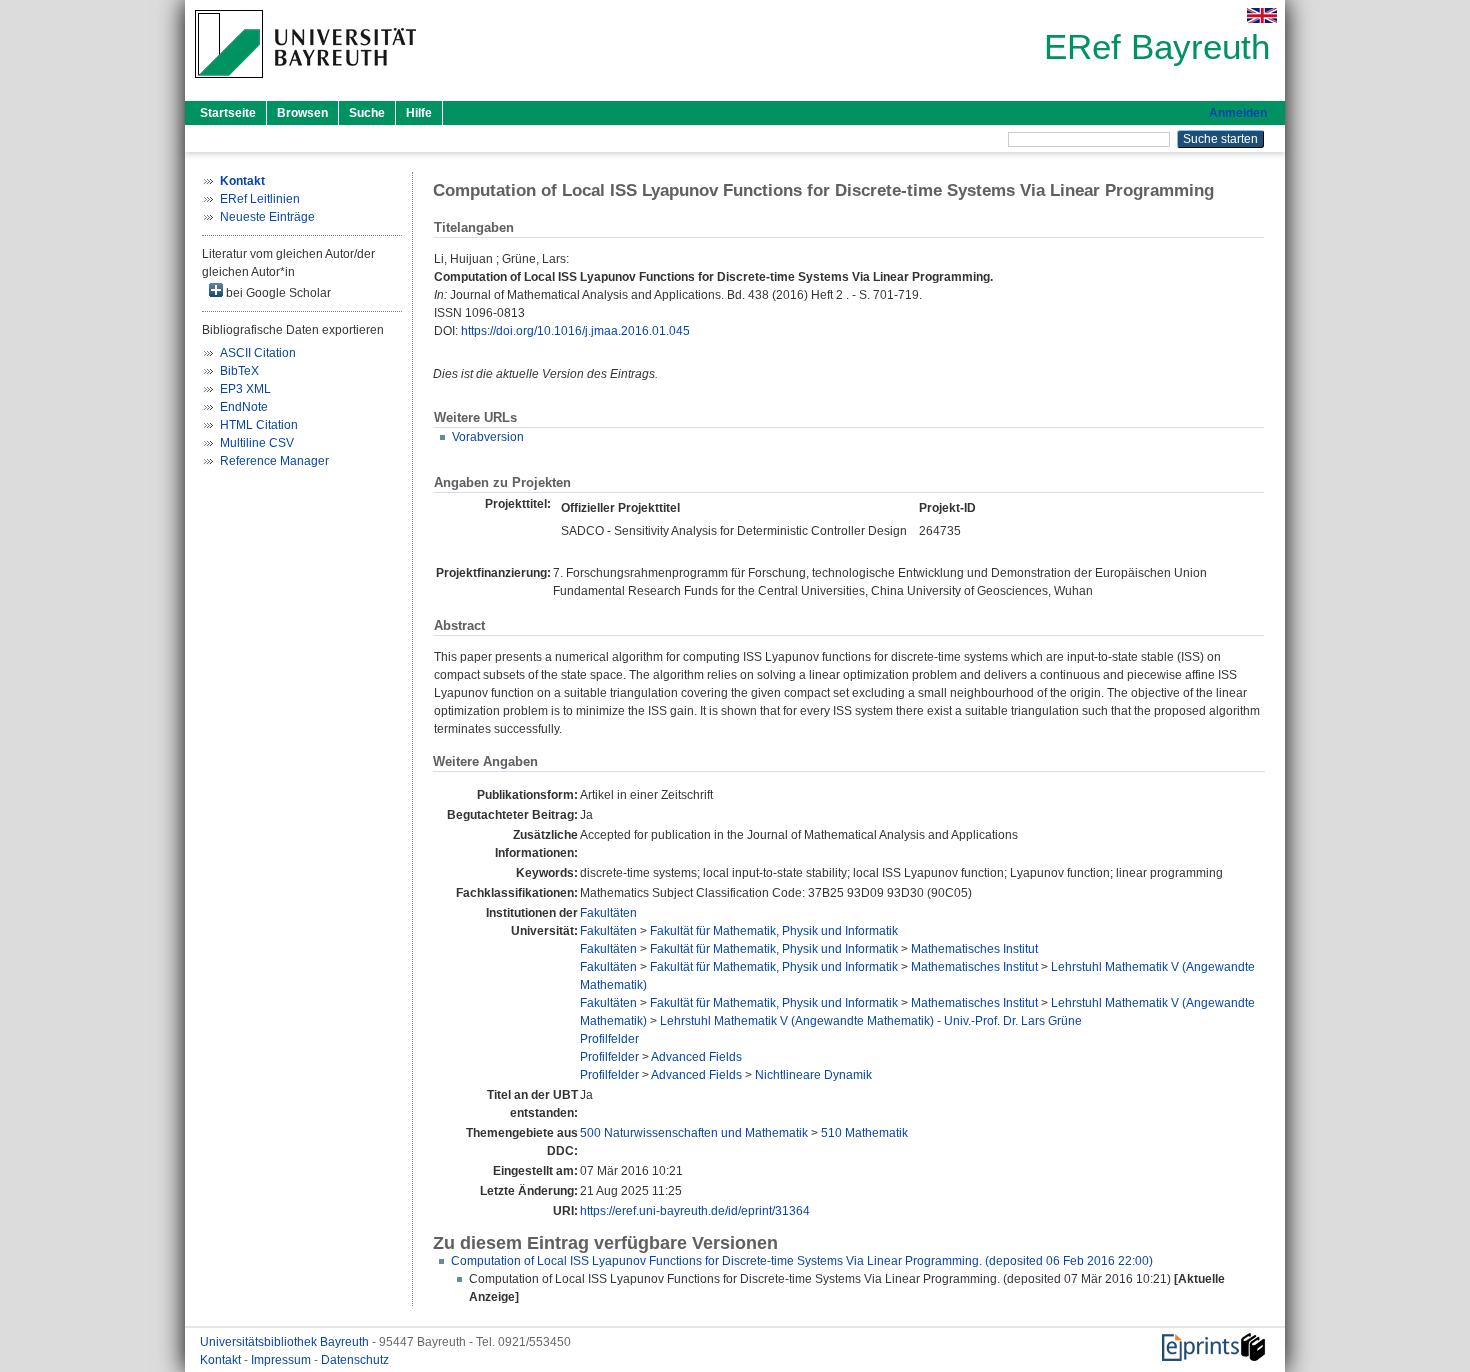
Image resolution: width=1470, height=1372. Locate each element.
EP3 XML (245, 389)
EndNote (244, 407)
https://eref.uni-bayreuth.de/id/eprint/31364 (695, 1211)
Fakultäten (608, 913)
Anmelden (1238, 113)
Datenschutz (355, 1360)
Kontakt (222, 1360)
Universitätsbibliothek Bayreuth (286, 1342)
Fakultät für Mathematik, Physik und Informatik (774, 931)
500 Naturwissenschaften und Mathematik (694, 1133)
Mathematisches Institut (974, 949)
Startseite (228, 113)
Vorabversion (488, 437)
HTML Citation (259, 425)
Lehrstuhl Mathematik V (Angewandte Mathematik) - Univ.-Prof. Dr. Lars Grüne (871, 1021)
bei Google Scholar (277, 293)
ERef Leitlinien (260, 199)
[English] (1262, 15)
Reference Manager (274, 461)
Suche (367, 113)
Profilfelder (609, 1039)
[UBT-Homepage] (305, 84)
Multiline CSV (257, 443)
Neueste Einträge (267, 217)
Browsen (302, 113)
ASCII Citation (258, 353)
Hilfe (419, 113)
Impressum (282, 1360)
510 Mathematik (864, 1133)
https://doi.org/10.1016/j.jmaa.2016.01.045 (575, 331)
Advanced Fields (696, 1057)
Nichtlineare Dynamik (813, 1075)
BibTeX (239, 371)
